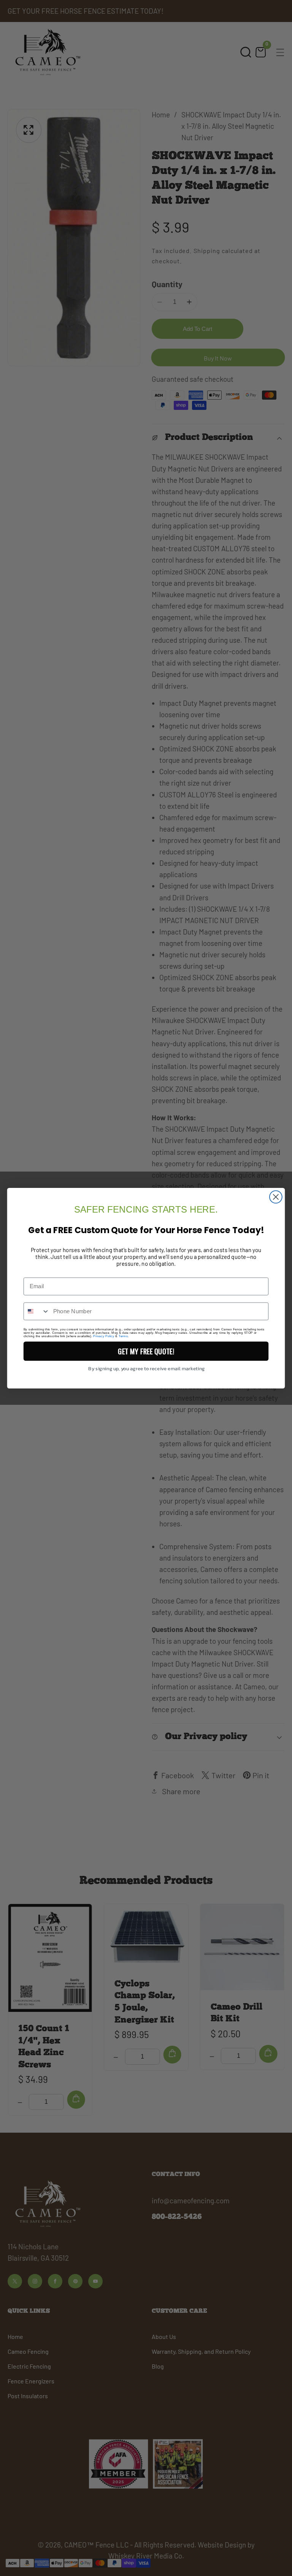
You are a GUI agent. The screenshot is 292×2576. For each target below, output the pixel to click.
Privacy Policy (104, 1336)
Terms (123, 1336)
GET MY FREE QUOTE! (146, 1351)
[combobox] (37, 1311)
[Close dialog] (276, 1197)
